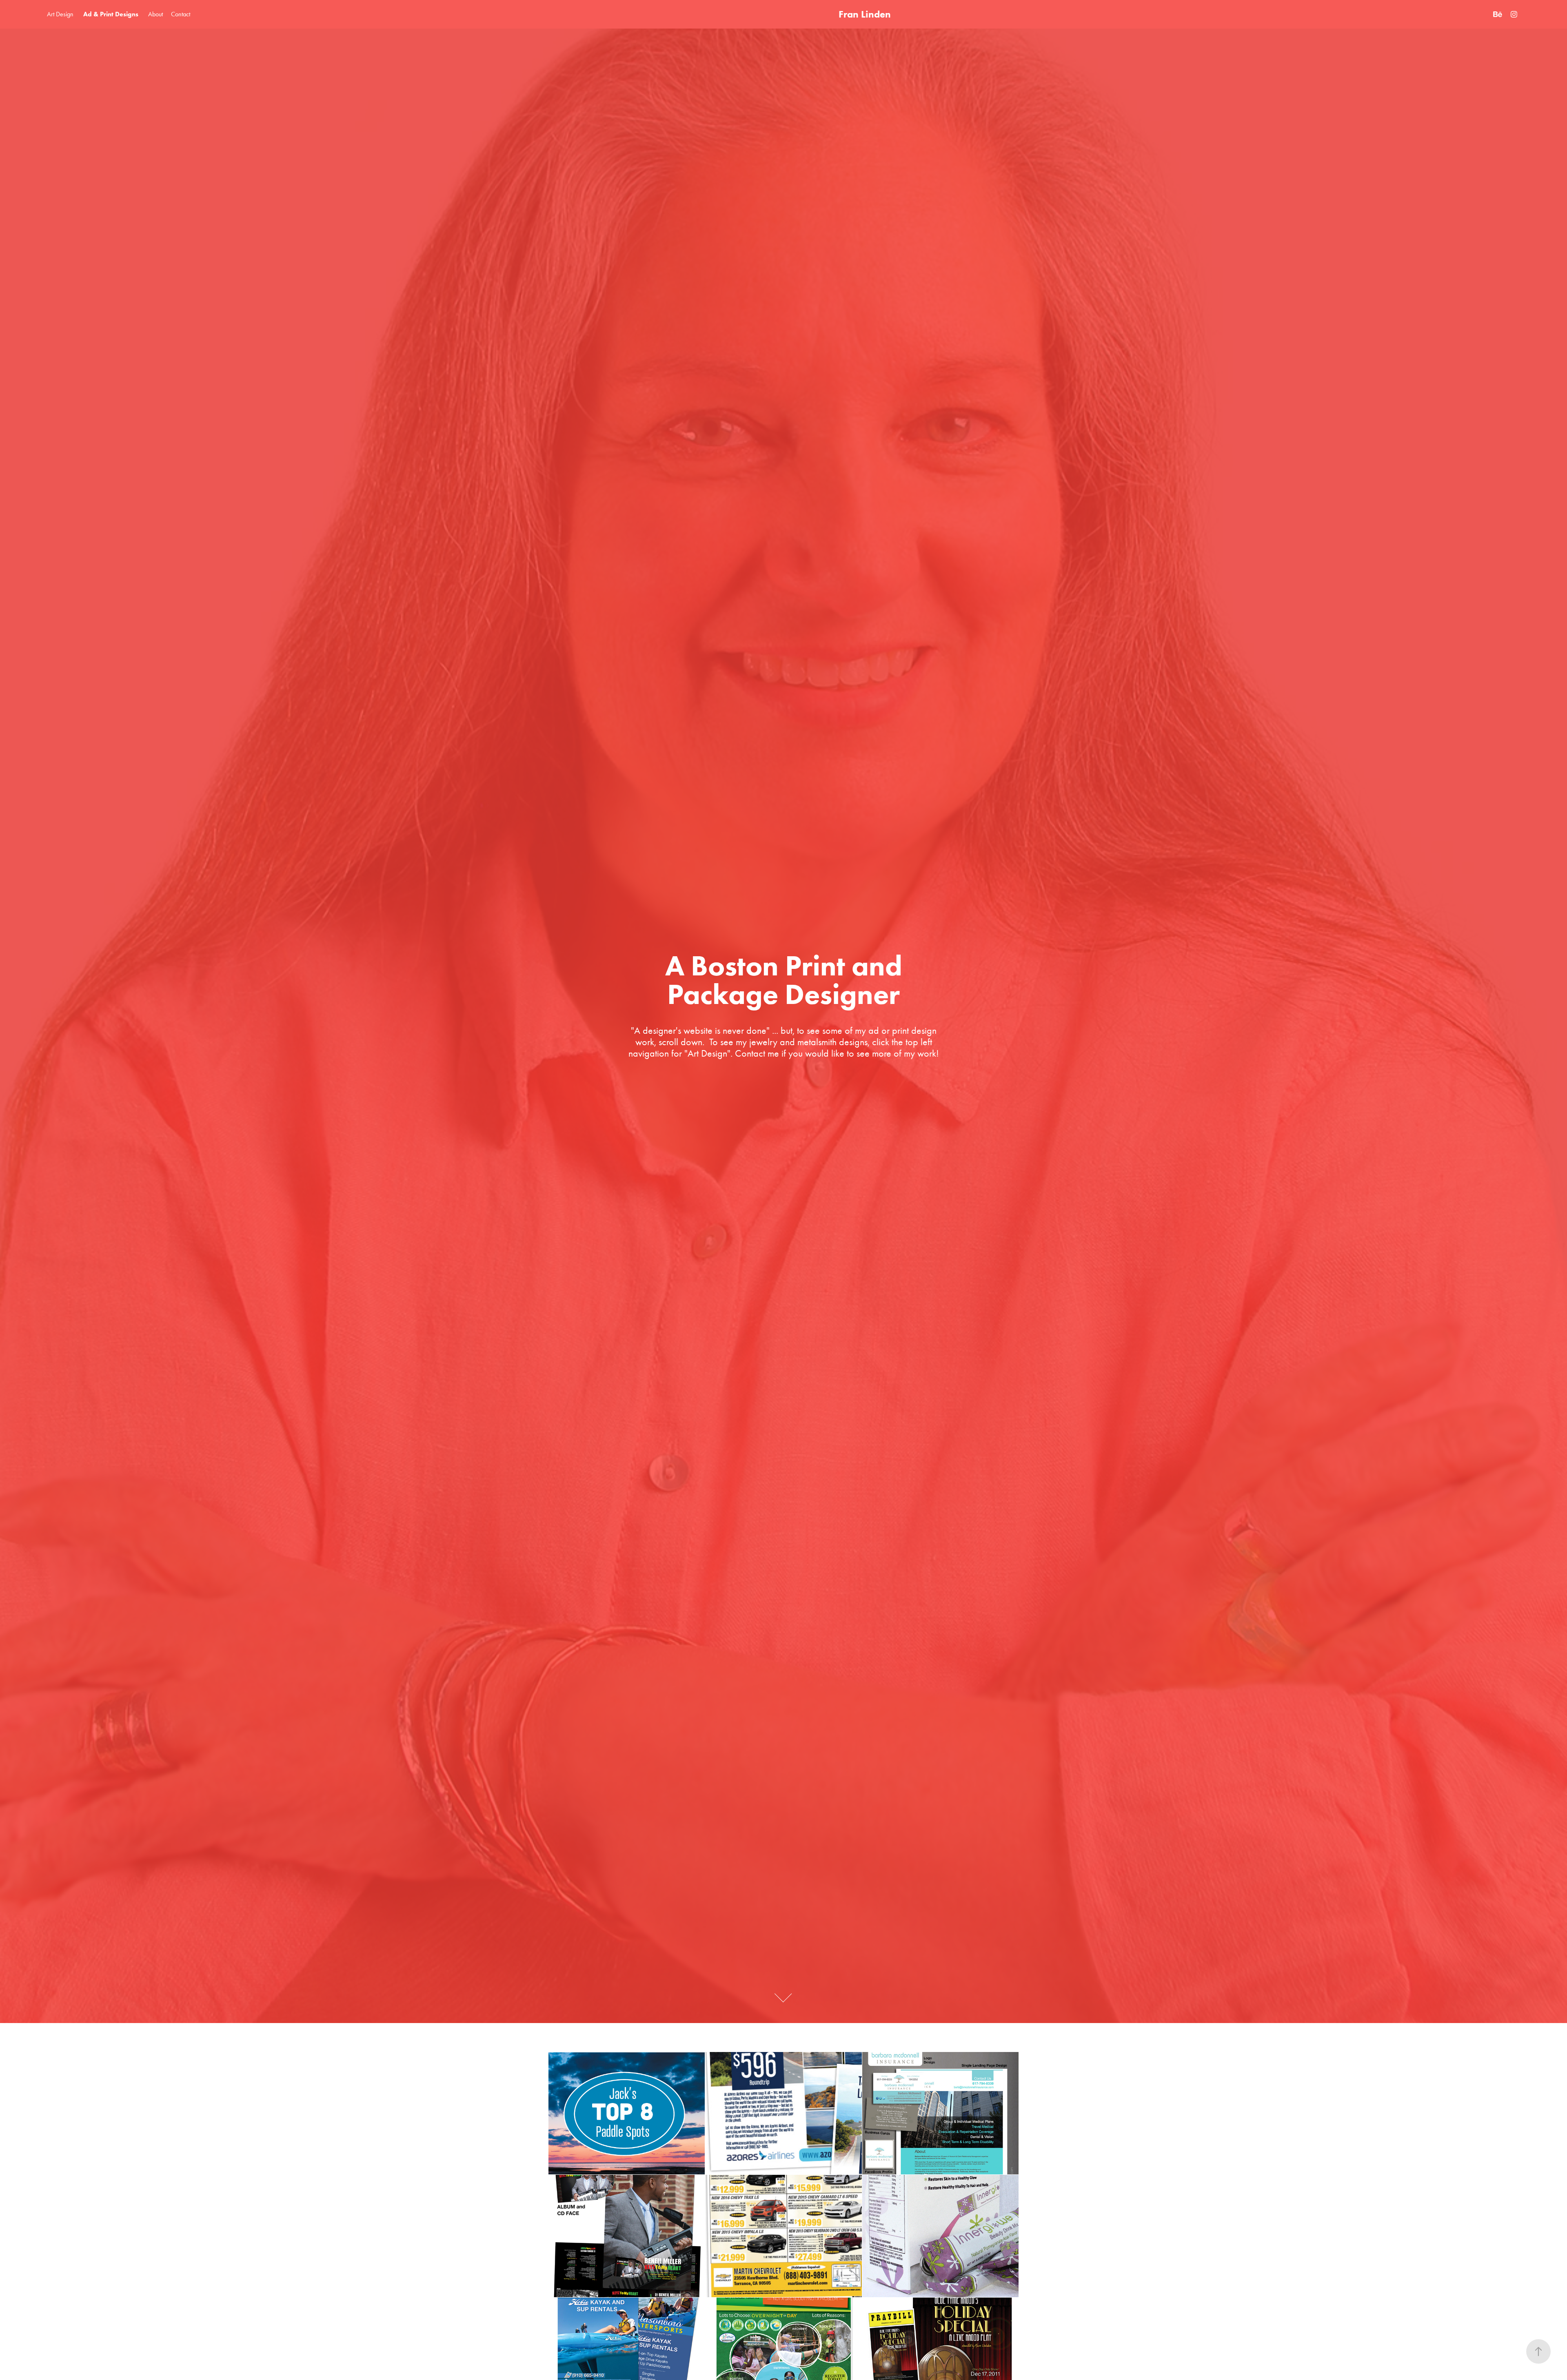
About (155, 14)
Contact (181, 14)
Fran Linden (865, 14)
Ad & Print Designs (111, 14)
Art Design (60, 14)
